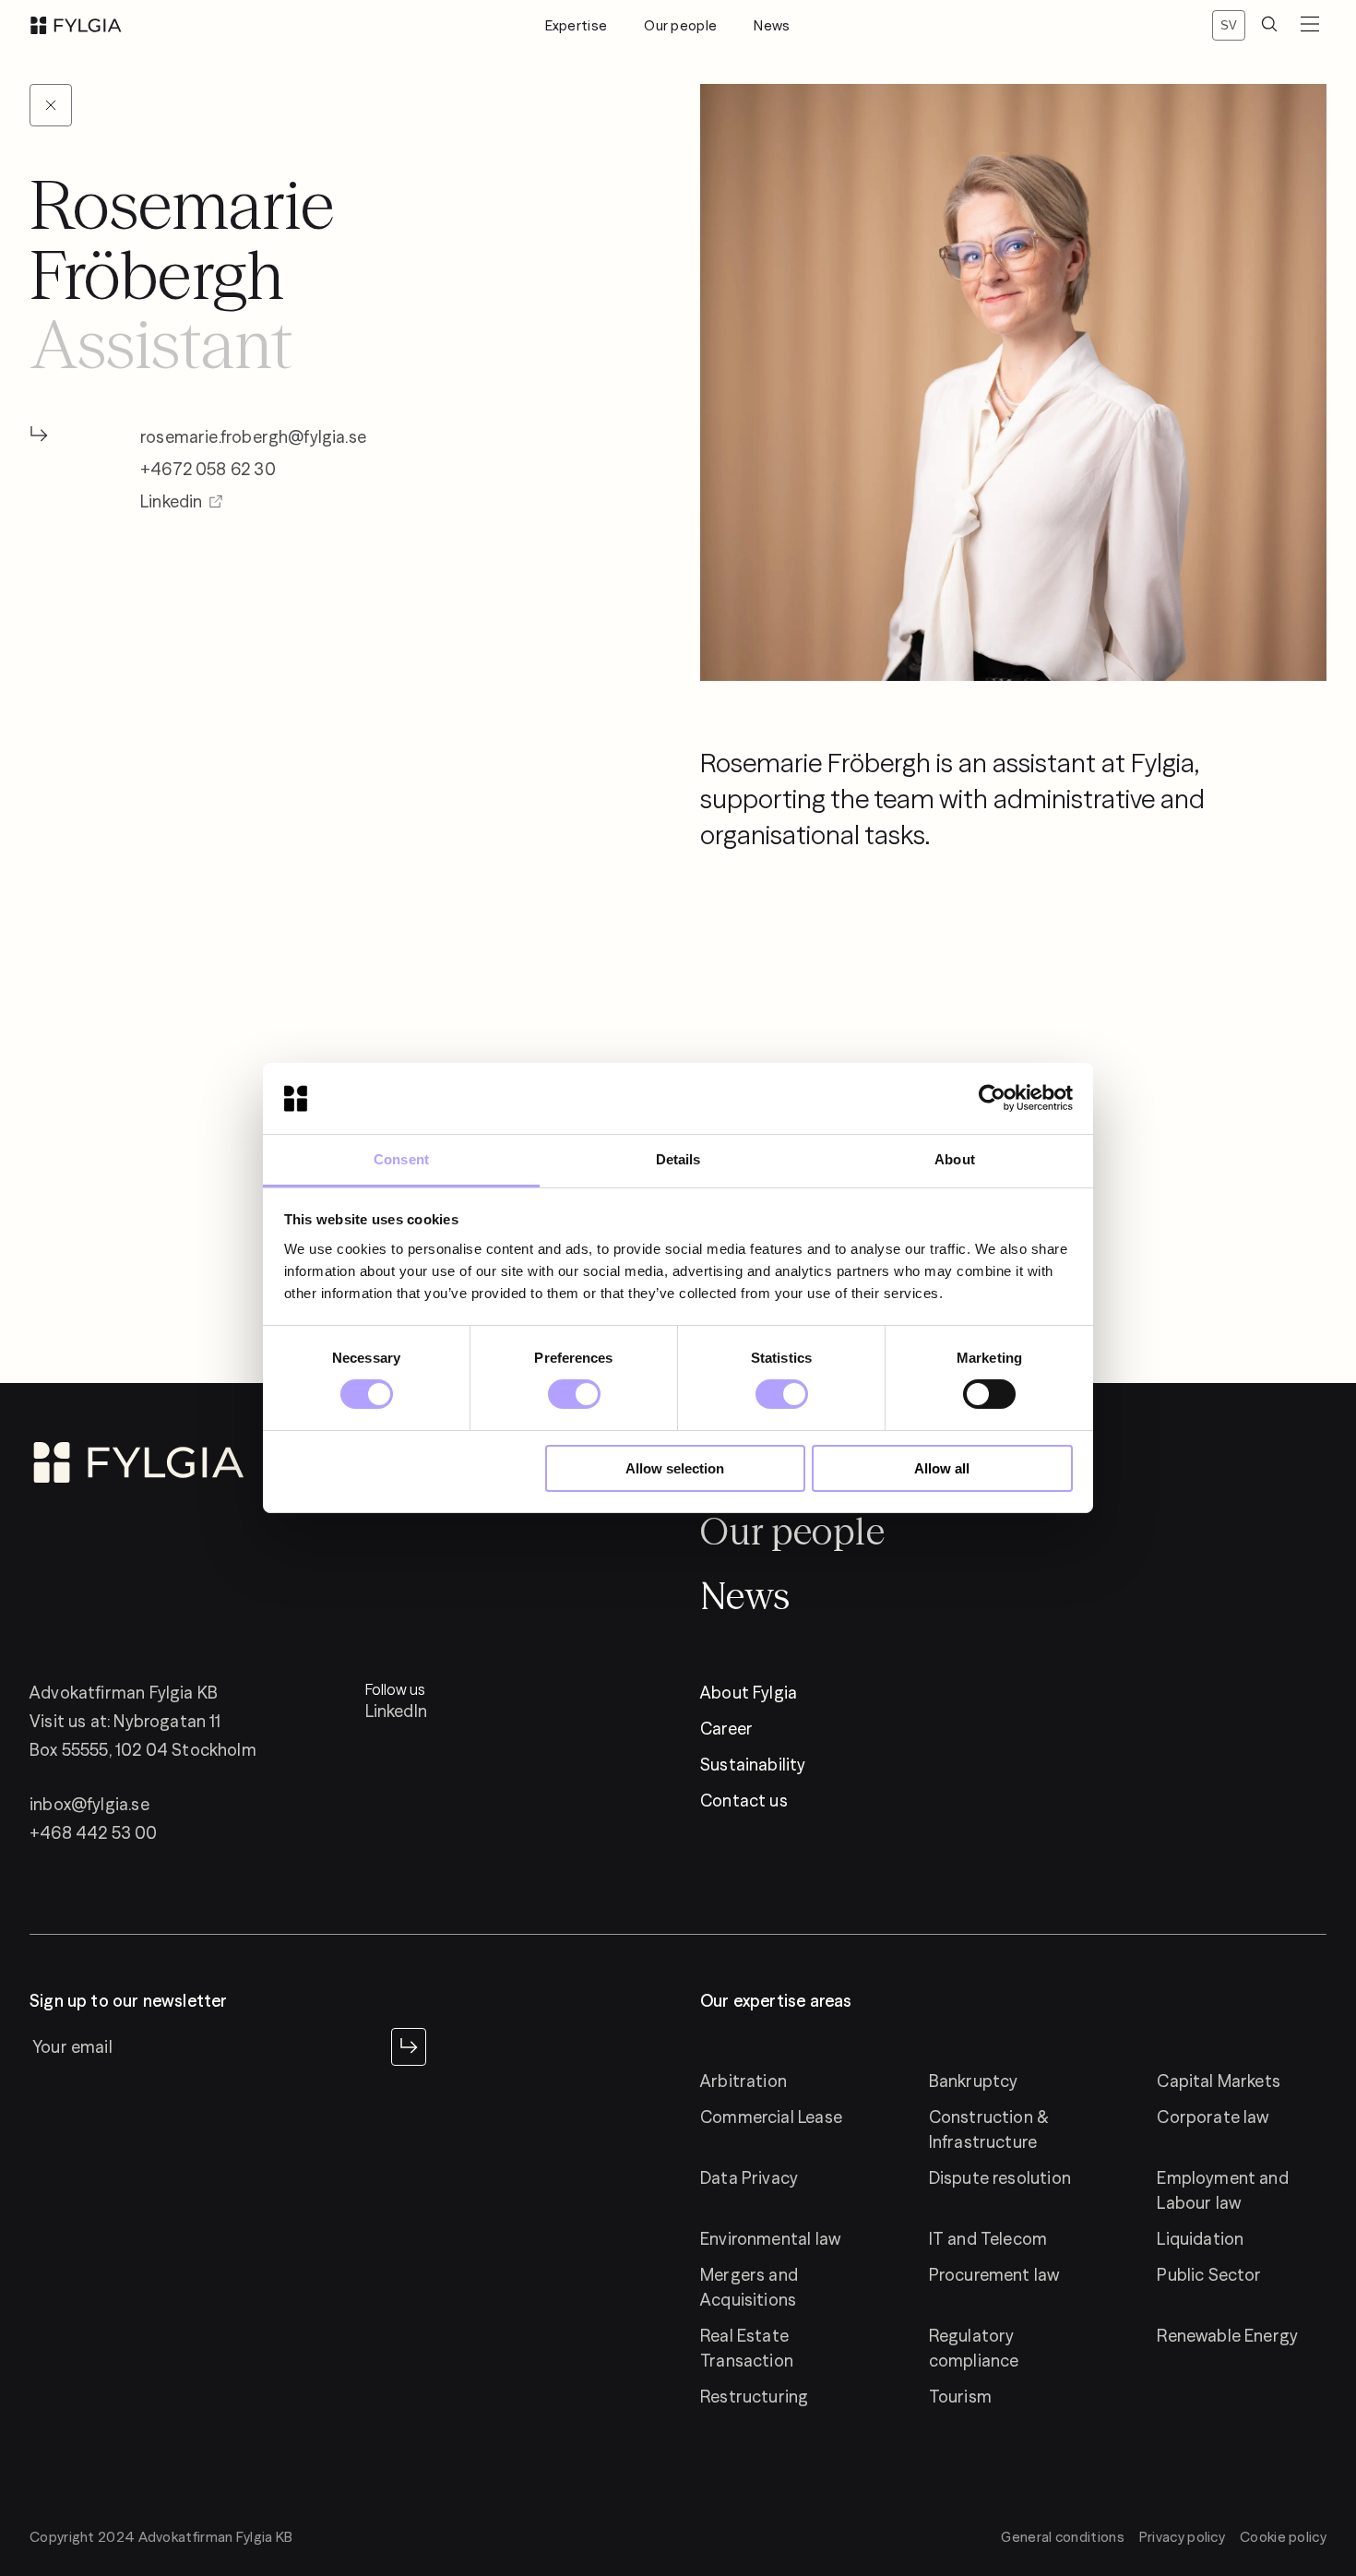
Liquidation (1200, 2239)
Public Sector (1209, 2275)
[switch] (574, 1394)
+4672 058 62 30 (208, 469)
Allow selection (675, 1468)
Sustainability (753, 1765)
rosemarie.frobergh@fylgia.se (253, 437)
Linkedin (171, 501)
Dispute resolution (1000, 2178)
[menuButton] (1310, 25)
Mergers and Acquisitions (749, 2287)
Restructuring (754, 2397)
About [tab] (955, 1159)
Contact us (744, 1801)
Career (726, 1729)
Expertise (577, 25)
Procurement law (994, 2275)
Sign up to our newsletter (129, 2001)
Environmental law (770, 2239)
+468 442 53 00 (94, 1833)
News (772, 25)
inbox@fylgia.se (89, 1804)
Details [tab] (678, 1159)
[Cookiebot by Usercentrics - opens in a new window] (992, 1098)
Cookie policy (1283, 2537)
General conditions (1062, 2537)
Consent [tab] (401, 1159)
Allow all (942, 1468)
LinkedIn (396, 1711)
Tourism (960, 2397)
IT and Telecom (988, 2239)
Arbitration (743, 2081)
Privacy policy (1182, 2537)
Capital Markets (1219, 2081)
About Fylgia (749, 1693)
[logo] (76, 25)
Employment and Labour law (1223, 2190)
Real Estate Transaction (747, 2348)
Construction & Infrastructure (989, 2129)
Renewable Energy (1227, 2336)
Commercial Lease (771, 2117)
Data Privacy (749, 2178)
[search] (1269, 25)
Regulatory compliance (974, 2348)
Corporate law (1213, 2117)
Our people (680, 25)
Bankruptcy (974, 2081)
